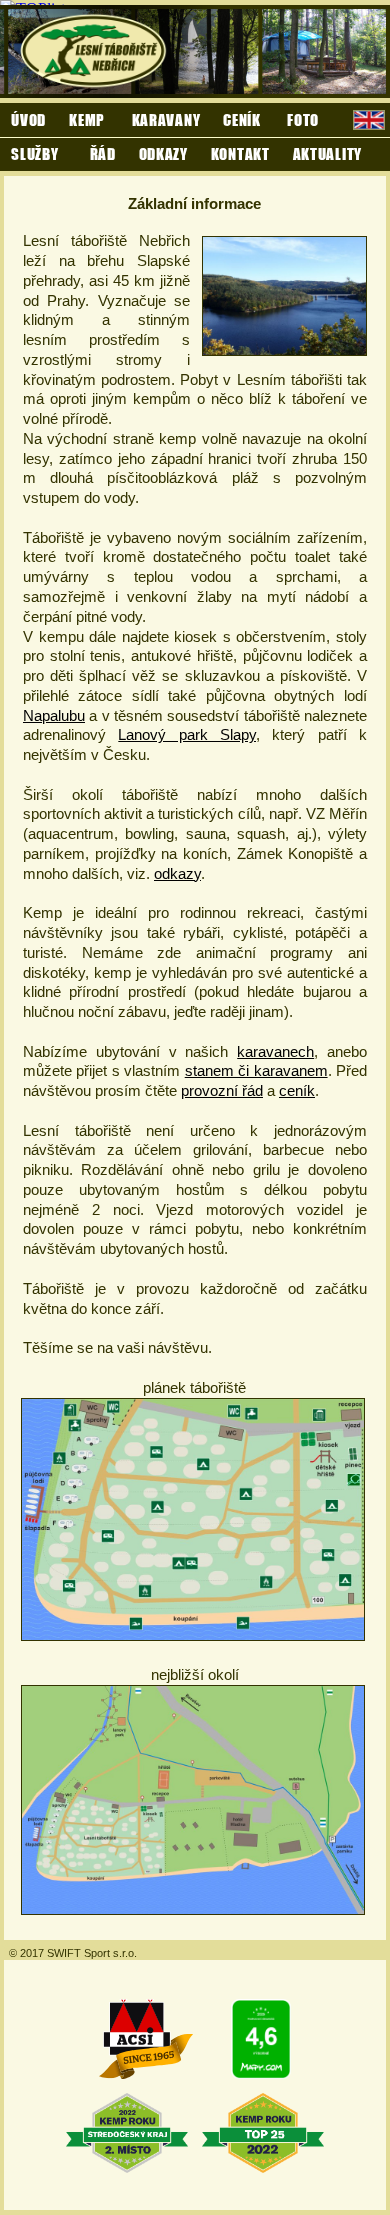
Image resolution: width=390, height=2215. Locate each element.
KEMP (89, 119)
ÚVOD (28, 119)
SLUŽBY (34, 153)
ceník (297, 1090)
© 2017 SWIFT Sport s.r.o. (73, 1953)
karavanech (275, 1051)
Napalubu (54, 715)
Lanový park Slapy (187, 734)
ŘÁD (103, 153)
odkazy (177, 873)
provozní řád (222, 1090)
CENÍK (243, 119)
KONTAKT (240, 153)
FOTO (303, 119)
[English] (369, 122)
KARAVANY (166, 119)
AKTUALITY (327, 153)
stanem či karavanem (256, 1070)
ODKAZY (163, 153)
